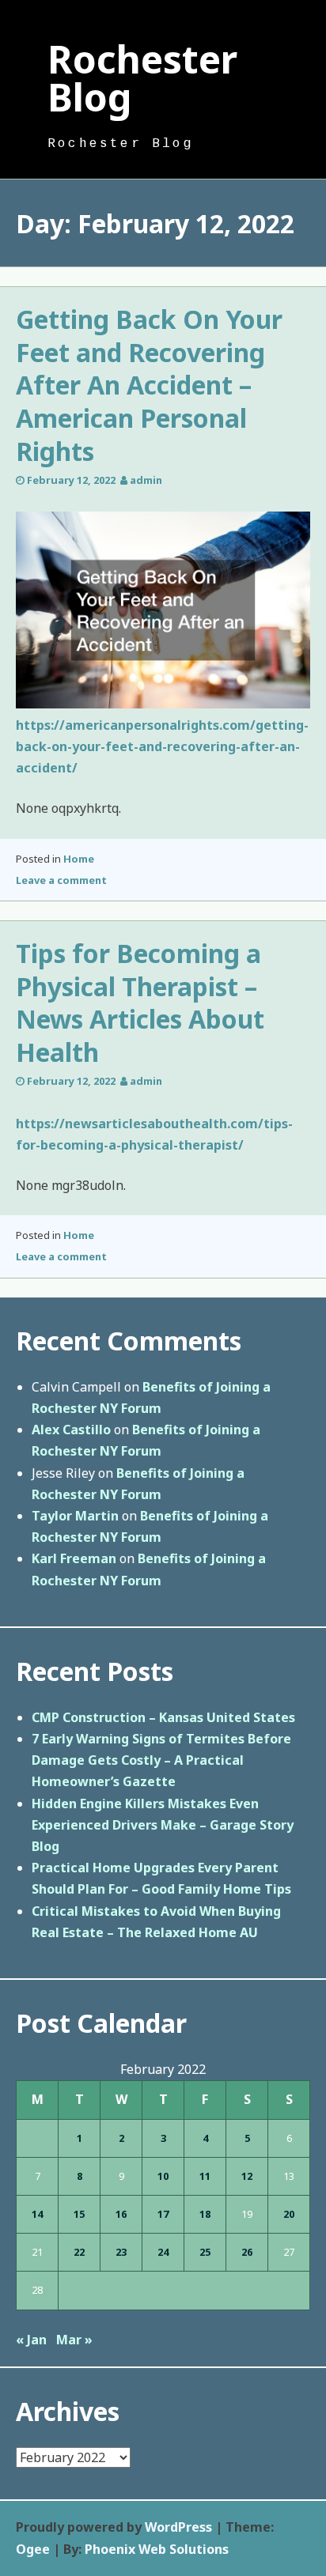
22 (79, 2252)
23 (121, 2252)
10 (163, 2176)
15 (79, 2214)
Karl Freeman (74, 1558)
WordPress (178, 2527)
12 (247, 2176)
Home (79, 859)
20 (289, 2214)
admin (146, 480)
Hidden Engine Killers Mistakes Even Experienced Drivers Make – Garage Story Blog (163, 1825)
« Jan (31, 2340)
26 (247, 2252)
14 (37, 2214)
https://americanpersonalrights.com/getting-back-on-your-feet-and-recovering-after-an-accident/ (162, 746)
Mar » (74, 2340)
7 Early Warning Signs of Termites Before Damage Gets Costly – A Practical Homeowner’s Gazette (161, 1760)
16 (121, 2214)
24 (163, 2252)
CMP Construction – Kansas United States (163, 1717)
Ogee (33, 2549)
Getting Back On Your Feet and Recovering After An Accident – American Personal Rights (149, 385)
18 (205, 2214)
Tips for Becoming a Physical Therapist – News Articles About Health (140, 1003)
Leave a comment (61, 880)
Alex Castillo (71, 1430)
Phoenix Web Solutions (157, 2549)
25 (205, 2252)
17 (163, 2214)
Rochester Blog (142, 78)
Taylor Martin (75, 1516)
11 (205, 2176)
